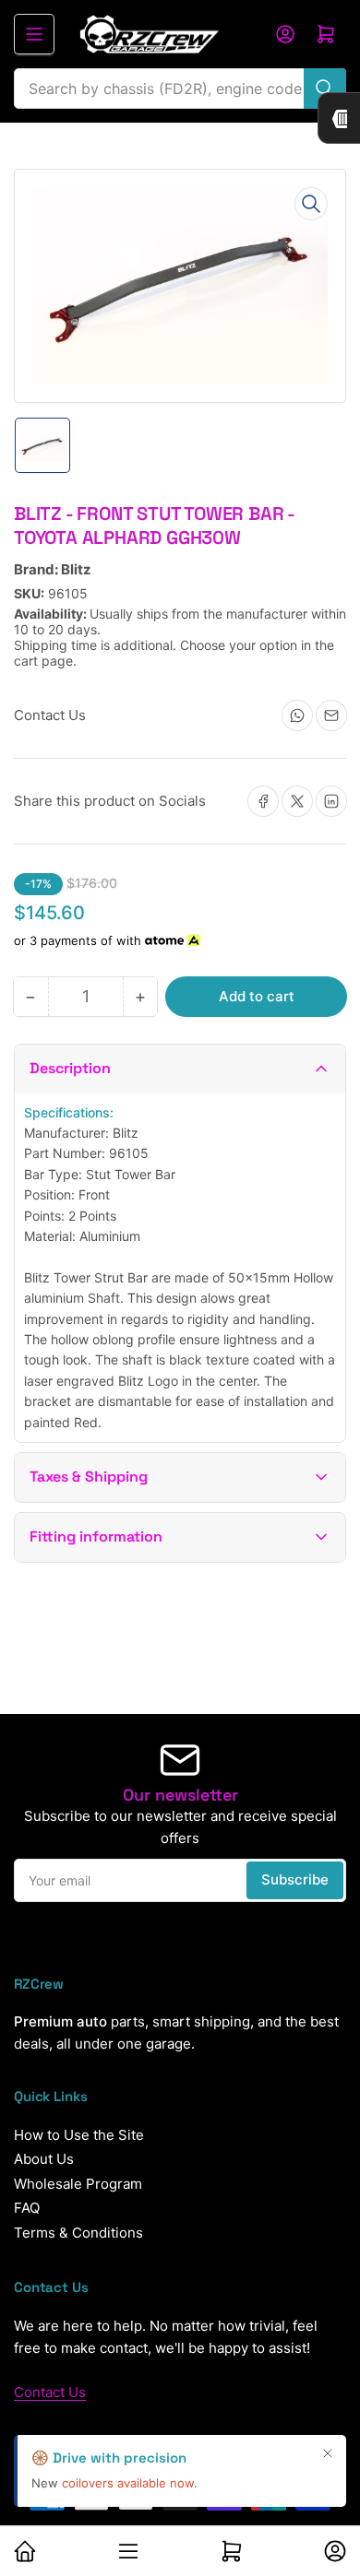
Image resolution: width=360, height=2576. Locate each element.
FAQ (27, 2208)
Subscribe (295, 1879)
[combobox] (180, 89)
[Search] (325, 89)
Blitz (76, 569)
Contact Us (50, 2392)
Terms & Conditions (78, 2233)
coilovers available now (128, 2483)
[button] (180, 1069)
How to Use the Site (79, 2135)
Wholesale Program (78, 2184)
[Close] (328, 2453)
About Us (44, 2159)
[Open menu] (34, 34)
